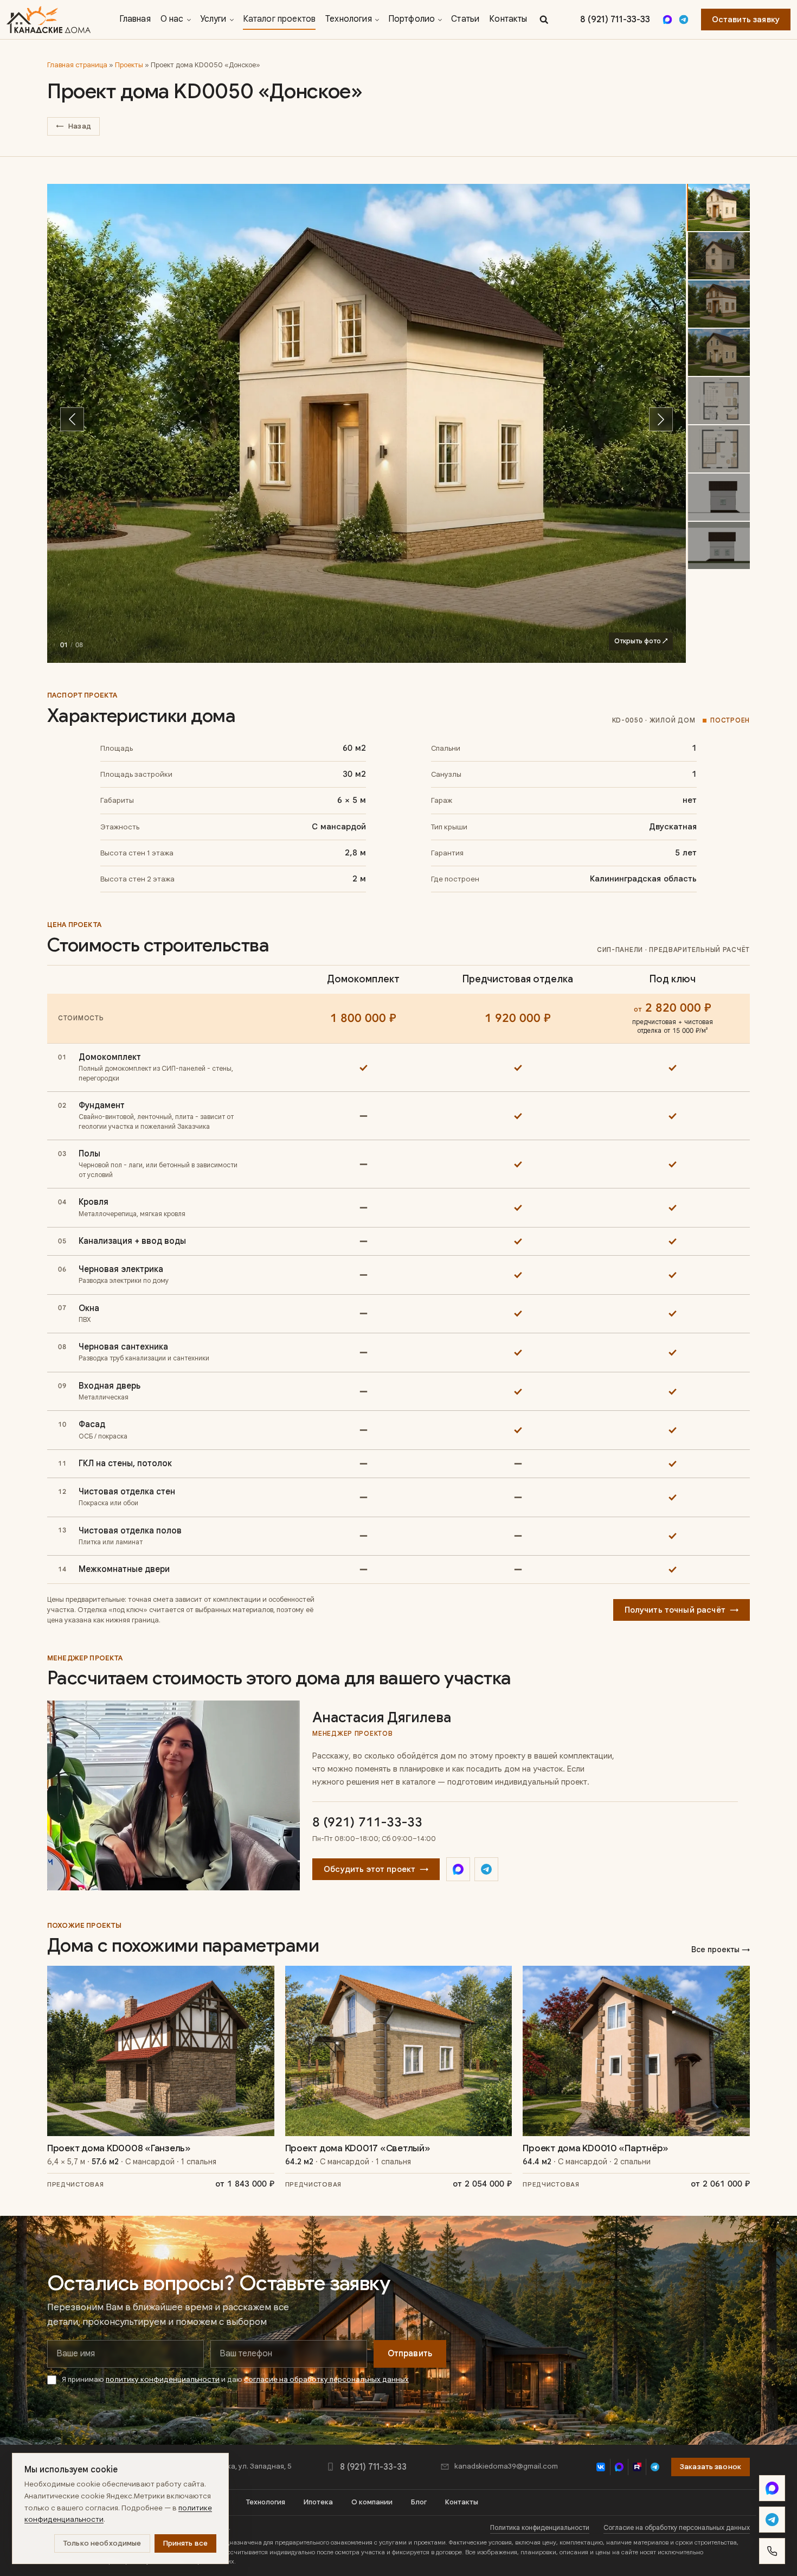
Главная (135, 19)
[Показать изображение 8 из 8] (718, 545)
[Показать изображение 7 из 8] (718, 497)
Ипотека (318, 2502)
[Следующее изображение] (661, 419)
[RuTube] (637, 2467)
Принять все (186, 2543)
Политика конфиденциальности (540, 2528)
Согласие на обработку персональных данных (677, 2528)
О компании (372, 2502)
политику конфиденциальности (163, 2379)
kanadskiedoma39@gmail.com (506, 2466)
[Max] (667, 20)
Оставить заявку (746, 20)
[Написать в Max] (772, 2488)
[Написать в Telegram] (772, 2520)
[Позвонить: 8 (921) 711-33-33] (772, 2551)
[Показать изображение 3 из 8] (718, 304)
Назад (73, 126)
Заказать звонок (711, 2467)
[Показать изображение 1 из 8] (718, 207)
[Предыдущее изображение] (72, 419)
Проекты (129, 65)
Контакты (508, 19)
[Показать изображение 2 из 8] (718, 256)
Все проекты (721, 1949)
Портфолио (412, 19)
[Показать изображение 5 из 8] (718, 401)
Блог (419, 2502)
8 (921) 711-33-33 (615, 20)
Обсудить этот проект (376, 1869)
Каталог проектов (279, 19)
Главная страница (77, 65)
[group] (367, 424)
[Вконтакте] (601, 2467)
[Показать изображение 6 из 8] (718, 449)
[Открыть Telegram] (486, 1869)
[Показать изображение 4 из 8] (718, 352)
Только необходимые (102, 2543)
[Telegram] (684, 20)
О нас (172, 19)
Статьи (465, 19)
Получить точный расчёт (682, 1610)
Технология (349, 19)
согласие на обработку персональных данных (326, 2379)
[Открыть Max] (458, 1869)
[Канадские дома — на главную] (49, 20)
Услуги (213, 19)
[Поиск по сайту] (544, 20)
